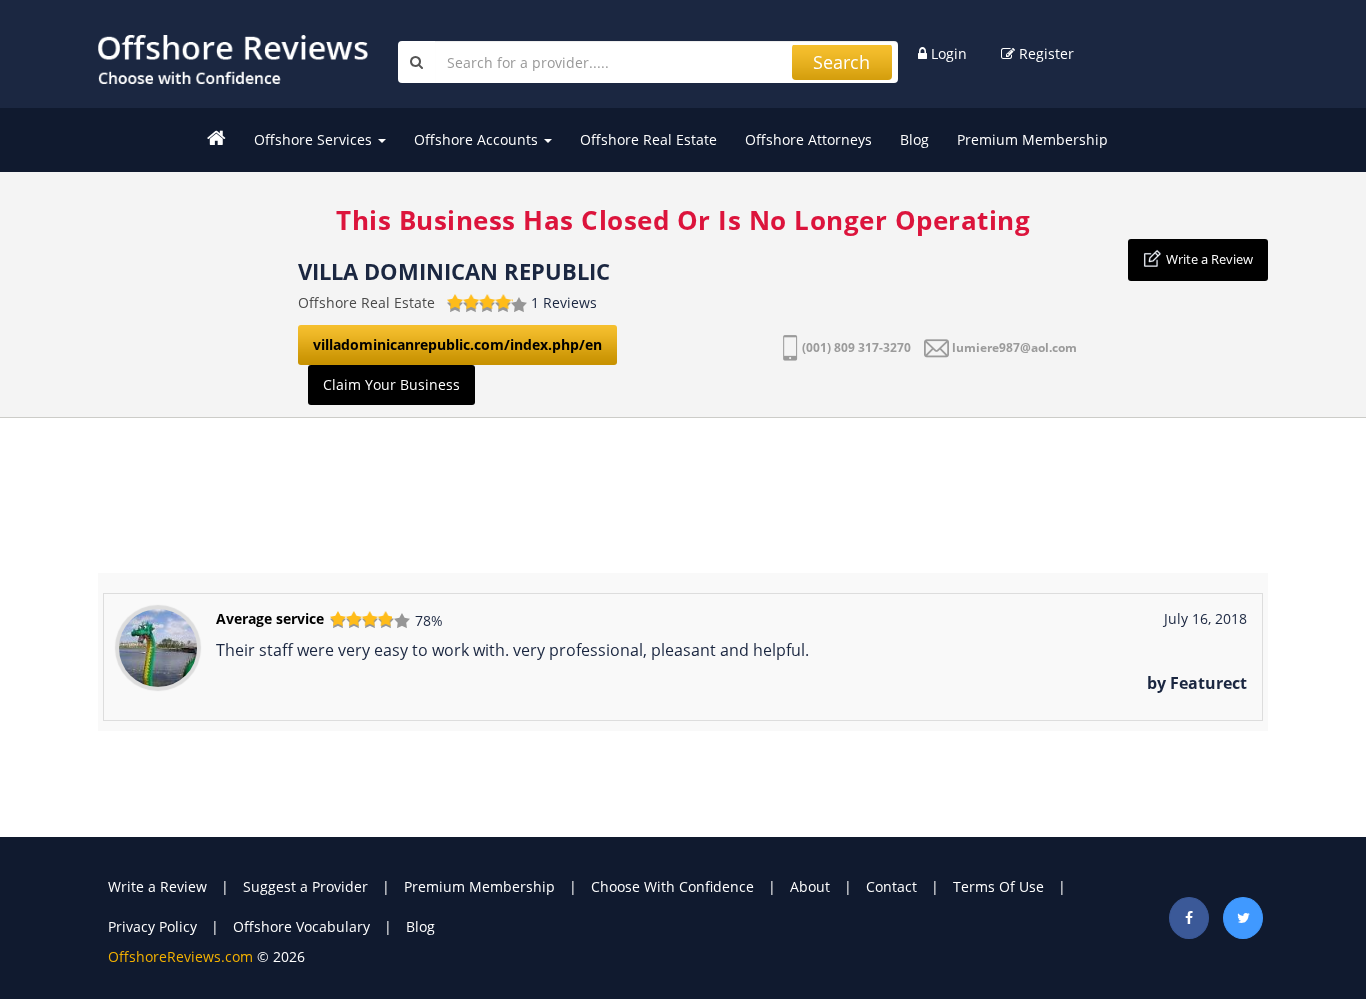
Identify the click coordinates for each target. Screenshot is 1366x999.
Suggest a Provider (305, 886)
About (810, 886)
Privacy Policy (152, 926)
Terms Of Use (998, 886)
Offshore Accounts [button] (478, 139)
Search (841, 62)
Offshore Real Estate (648, 139)
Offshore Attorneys (808, 139)
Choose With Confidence (672, 886)
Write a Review (1209, 259)
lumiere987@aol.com (1014, 347)
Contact (891, 886)
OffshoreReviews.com (180, 956)
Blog (914, 139)
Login (947, 53)
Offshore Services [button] (315, 139)
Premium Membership (1032, 139)
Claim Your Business (391, 384)
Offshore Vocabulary (301, 926)
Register (1044, 53)
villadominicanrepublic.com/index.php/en (457, 344)
